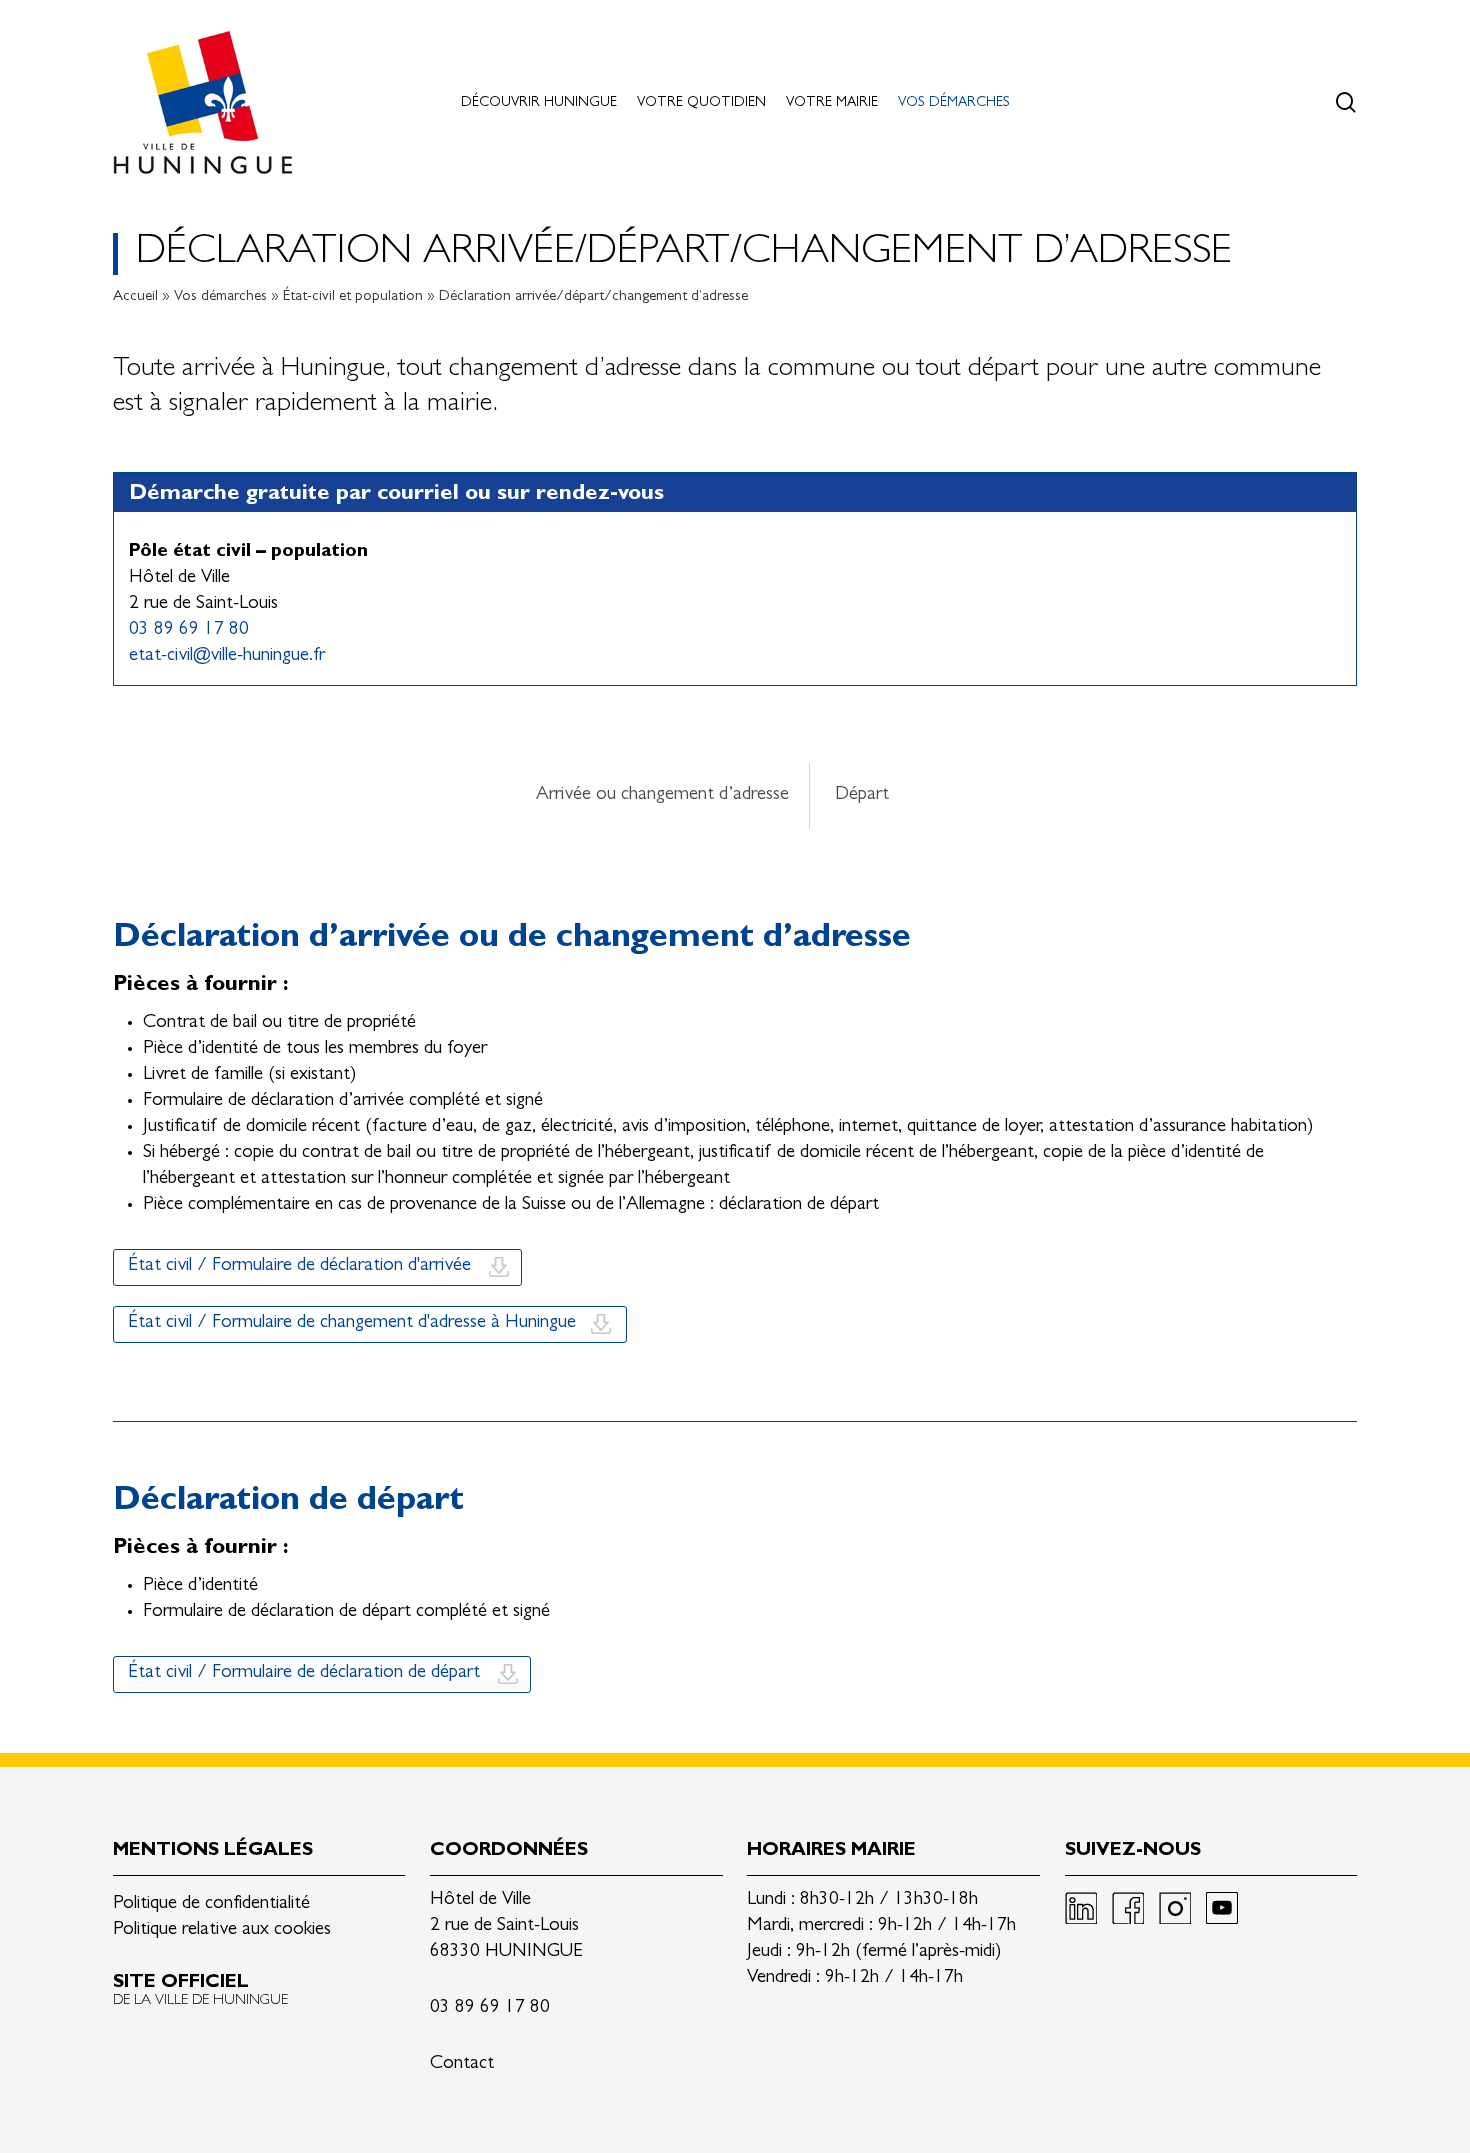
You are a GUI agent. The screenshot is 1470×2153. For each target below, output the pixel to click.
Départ (862, 795)
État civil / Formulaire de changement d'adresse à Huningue (352, 1323)
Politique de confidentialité (211, 1904)
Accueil (135, 297)
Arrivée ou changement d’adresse (662, 795)
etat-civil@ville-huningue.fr (227, 656)
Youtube (1222, 1908)
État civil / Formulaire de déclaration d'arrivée (299, 1266)
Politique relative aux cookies (222, 1930)
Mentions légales (213, 1851)
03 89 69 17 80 (189, 630)
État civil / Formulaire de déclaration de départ (304, 1673)
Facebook (1128, 1908)
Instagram (1175, 1908)
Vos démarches (220, 297)
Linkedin (1081, 1908)
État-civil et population (353, 297)
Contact (462, 2064)
